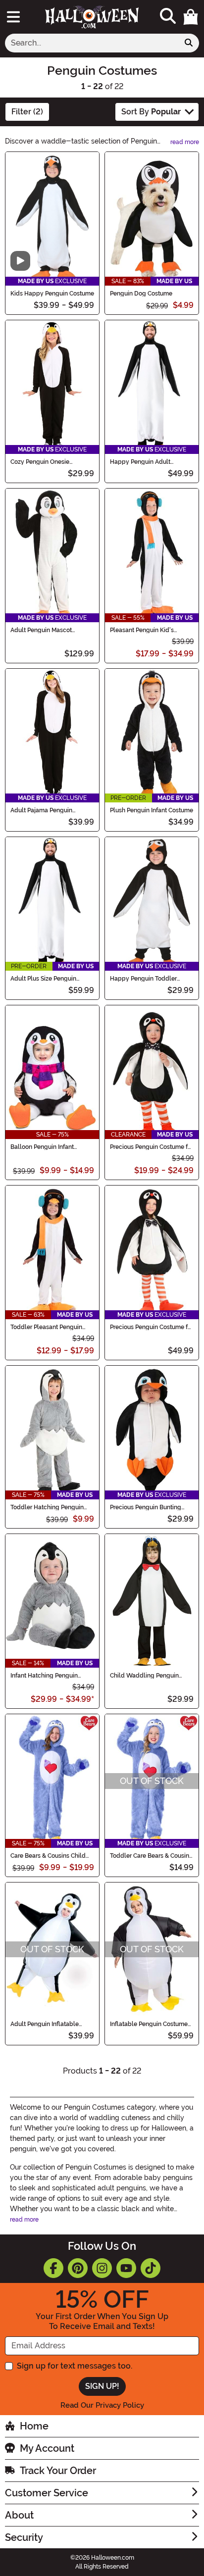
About (19, 2515)
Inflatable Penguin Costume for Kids (149, 2024)
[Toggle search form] (168, 17)
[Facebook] (53, 2268)
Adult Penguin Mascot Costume (41, 630)
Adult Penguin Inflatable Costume (45, 2024)
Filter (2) (27, 112)
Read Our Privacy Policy (102, 2405)
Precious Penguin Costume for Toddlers (152, 1327)
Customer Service (47, 2493)
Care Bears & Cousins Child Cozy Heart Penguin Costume (51, 1856)
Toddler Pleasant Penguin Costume (46, 1327)
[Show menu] (13, 17)
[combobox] (92, 43)
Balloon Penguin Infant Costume (42, 1147)
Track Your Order (58, 2471)
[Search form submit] (189, 43)
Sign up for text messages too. (75, 2366)
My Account (47, 2448)
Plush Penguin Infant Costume (152, 810)
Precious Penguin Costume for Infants (152, 1147)
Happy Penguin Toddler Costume (143, 979)
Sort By (151, 112)
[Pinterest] (78, 2268)
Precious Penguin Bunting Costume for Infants (146, 1507)
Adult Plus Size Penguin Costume (43, 979)
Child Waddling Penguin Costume (144, 1676)
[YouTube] (126, 2268)
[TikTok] (151, 2268)
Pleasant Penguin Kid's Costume (142, 630)
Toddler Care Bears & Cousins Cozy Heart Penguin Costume (151, 1856)
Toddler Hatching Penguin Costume (47, 1507)
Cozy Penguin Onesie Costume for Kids (40, 462)
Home (34, 2426)
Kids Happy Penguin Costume (52, 294)
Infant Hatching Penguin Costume (44, 1676)
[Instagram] (102, 2268)
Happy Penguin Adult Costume (140, 462)
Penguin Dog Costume (141, 294)
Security (24, 2537)
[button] (191, 17)
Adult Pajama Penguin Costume (41, 810)
